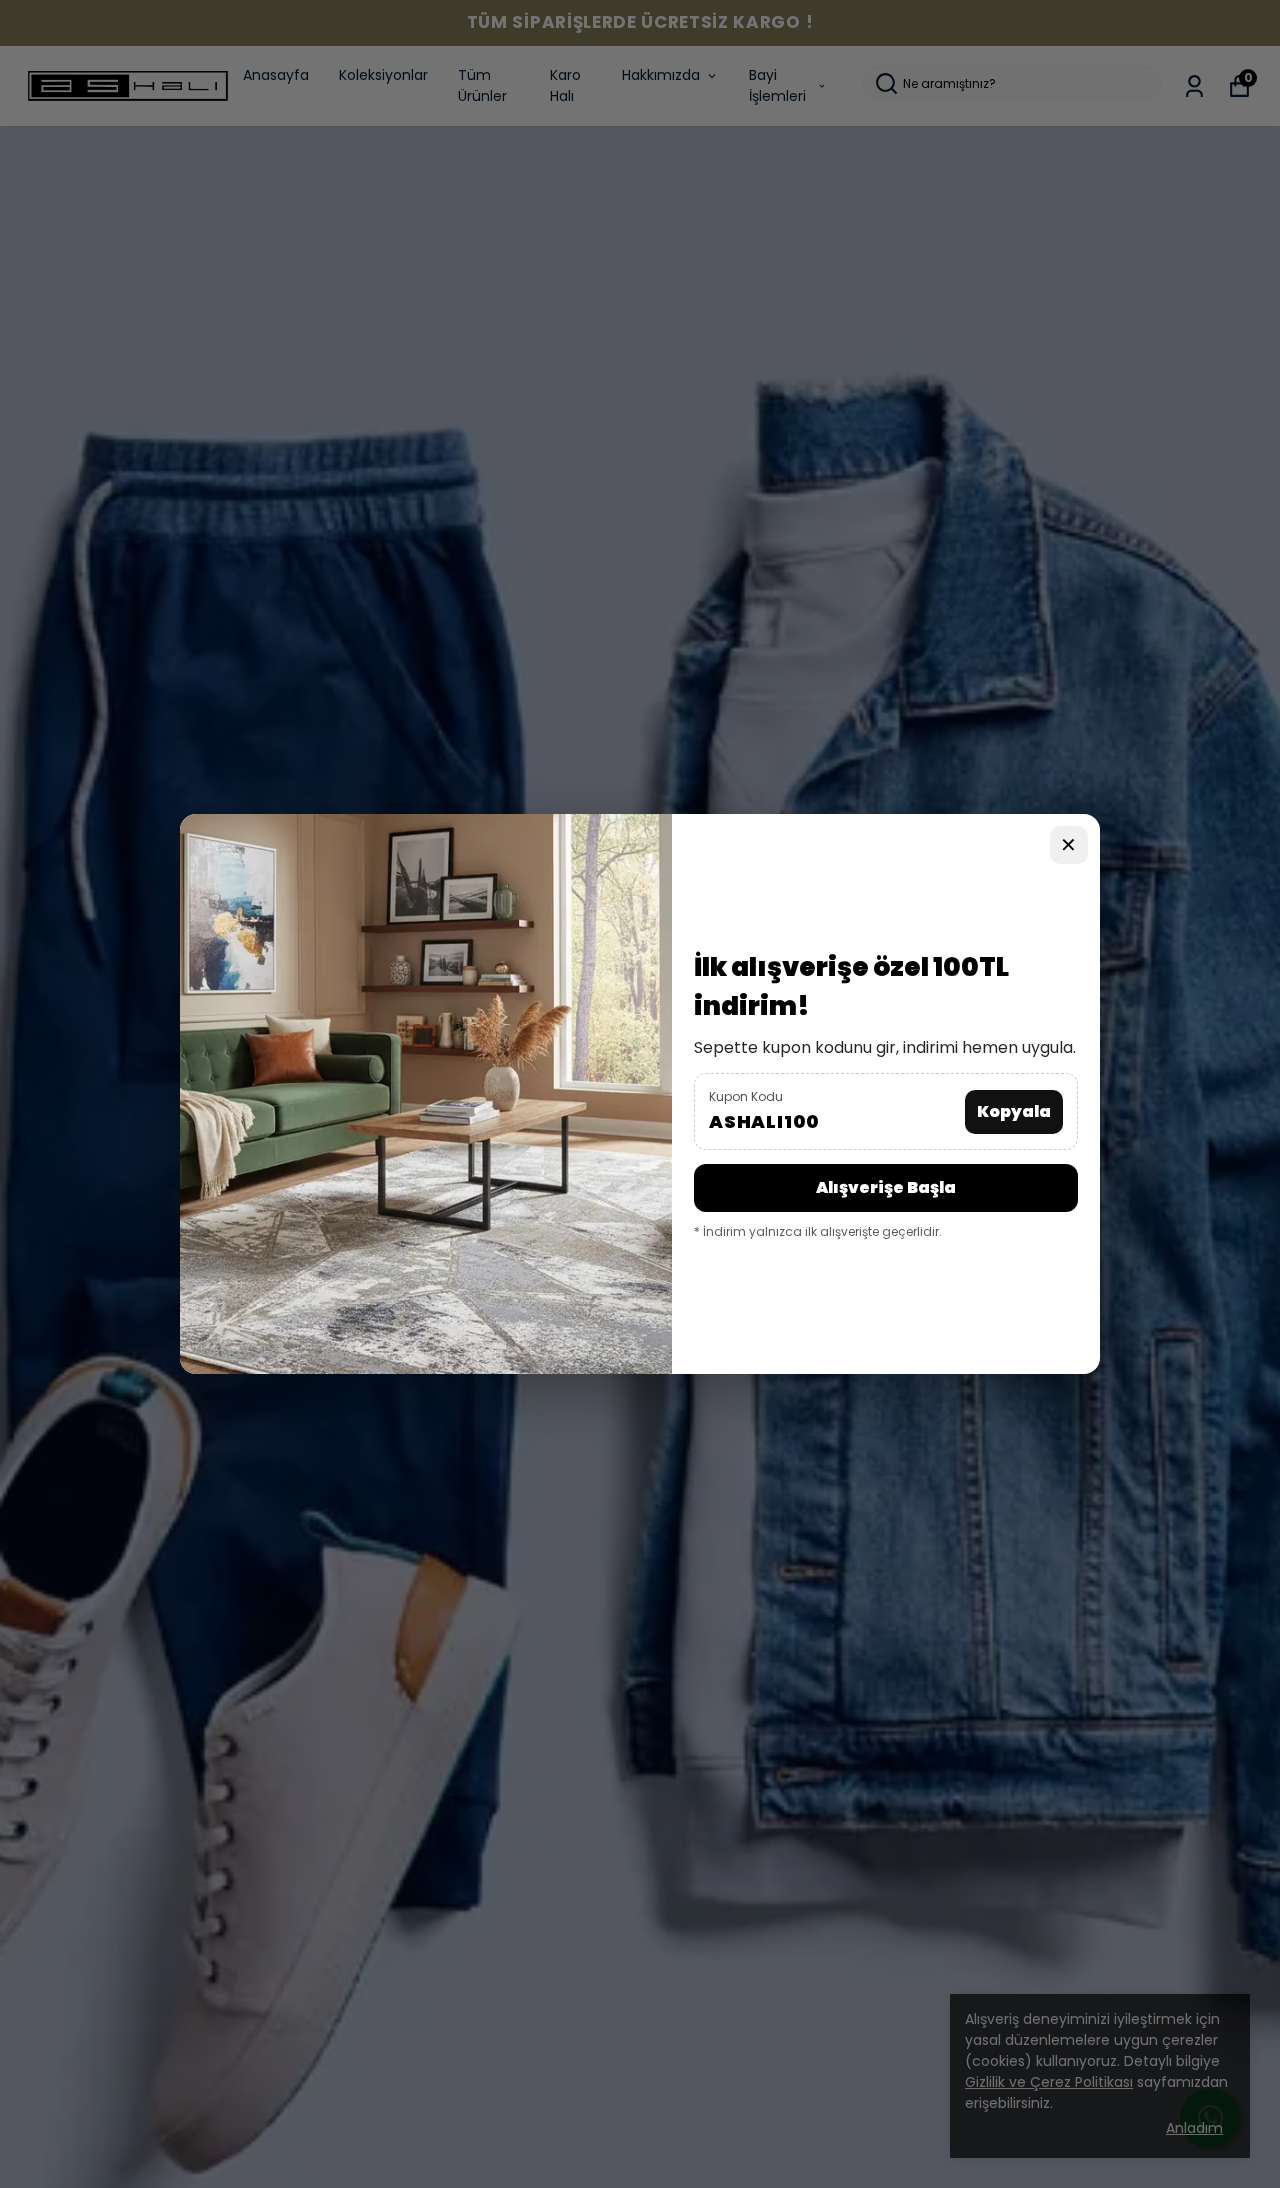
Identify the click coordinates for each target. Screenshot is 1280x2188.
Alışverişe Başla (886, 1187)
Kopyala (1014, 1111)
